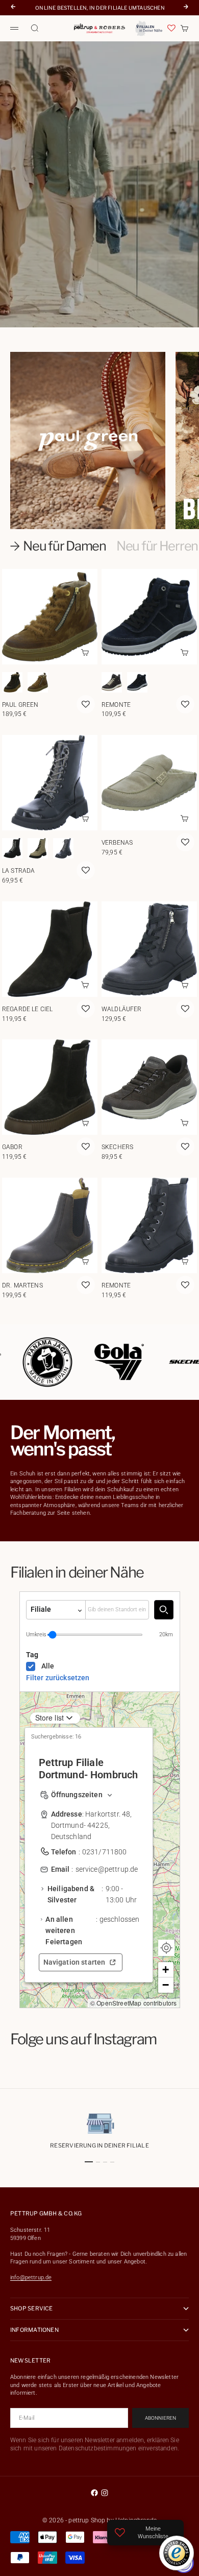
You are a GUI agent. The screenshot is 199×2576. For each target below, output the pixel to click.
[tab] (58, 546)
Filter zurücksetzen (58, 1678)
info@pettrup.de (31, 2277)
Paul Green (20, 705)
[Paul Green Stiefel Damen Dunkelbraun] (12, 682)
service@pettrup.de (107, 1869)
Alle (48, 1666)
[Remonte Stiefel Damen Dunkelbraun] (112, 682)
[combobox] (117, 1609)
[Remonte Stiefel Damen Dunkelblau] (137, 682)
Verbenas (117, 843)
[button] (166, 1970)
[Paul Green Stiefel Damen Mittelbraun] (38, 682)
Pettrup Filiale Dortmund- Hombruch (89, 1769)
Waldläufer (122, 1009)
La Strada (19, 871)
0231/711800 (105, 1852)
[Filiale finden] (164, 1609)
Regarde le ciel (27, 1009)
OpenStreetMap (119, 2003)
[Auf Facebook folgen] (94, 2493)
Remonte (116, 705)
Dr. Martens (22, 1285)
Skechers (117, 1147)
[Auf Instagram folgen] (105, 2493)
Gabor (12, 1147)
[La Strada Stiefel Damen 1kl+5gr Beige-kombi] (38, 848)
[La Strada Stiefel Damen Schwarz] (12, 848)
